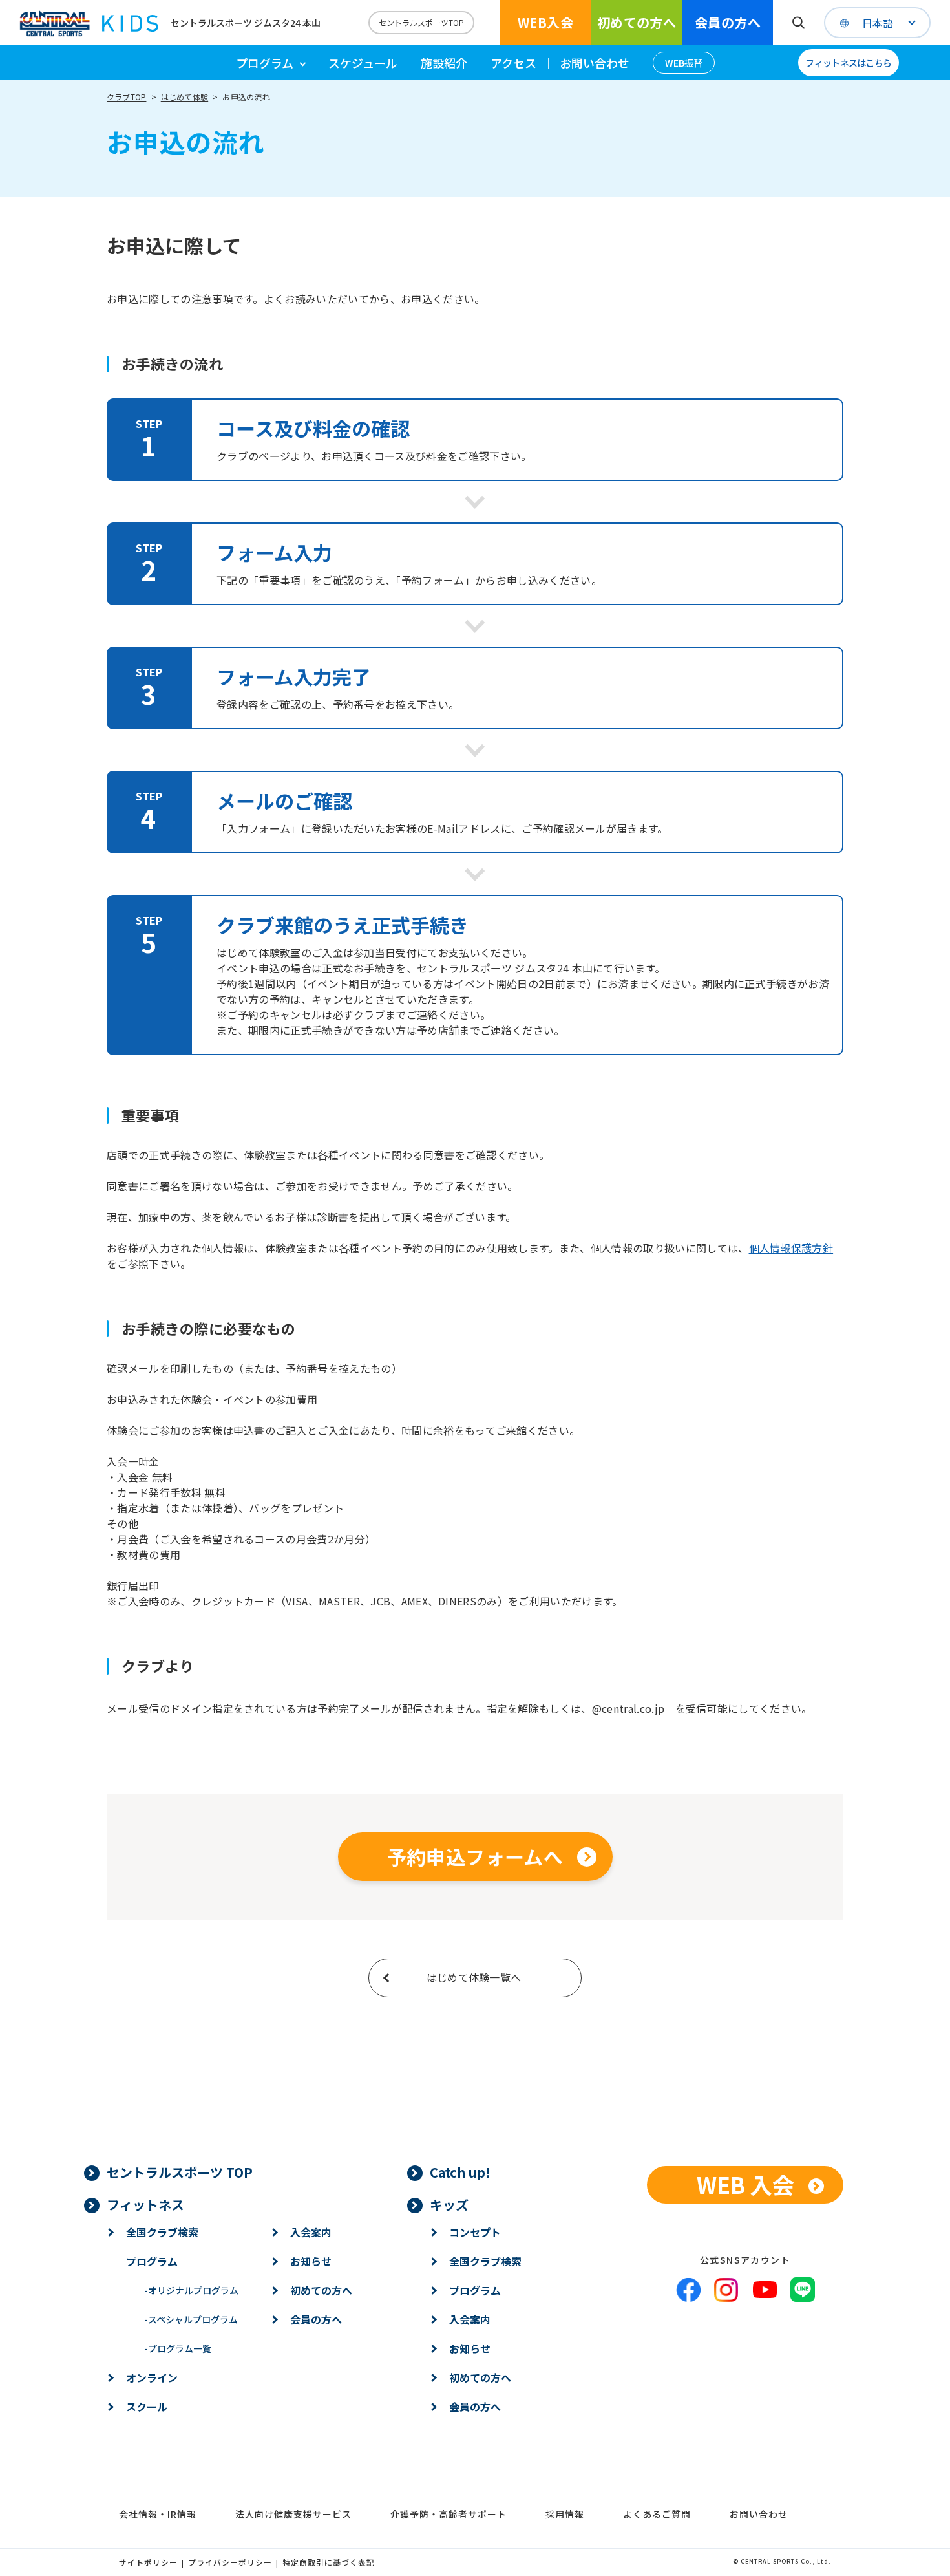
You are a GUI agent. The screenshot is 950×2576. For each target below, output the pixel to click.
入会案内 (311, 2232)
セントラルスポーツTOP (421, 22)
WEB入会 (545, 22)
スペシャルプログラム (191, 2319)
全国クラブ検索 (162, 2232)
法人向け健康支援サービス (293, 2514)
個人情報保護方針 (791, 1248)
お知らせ (311, 2261)
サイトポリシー (148, 2562)
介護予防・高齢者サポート (449, 2514)
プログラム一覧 (178, 2348)
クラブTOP (126, 97)
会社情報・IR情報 (158, 2514)
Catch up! (460, 2172)
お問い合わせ (595, 63)
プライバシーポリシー (230, 2562)
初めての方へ (637, 22)
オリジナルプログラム (191, 2290)
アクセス (513, 63)
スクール (147, 2407)
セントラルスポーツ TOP (180, 2172)
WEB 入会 (745, 2184)
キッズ (449, 2205)
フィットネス (145, 2205)
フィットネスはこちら (848, 63)
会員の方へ (728, 22)
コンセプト (475, 2232)
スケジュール (363, 63)
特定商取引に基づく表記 (329, 2562)
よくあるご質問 (657, 2514)
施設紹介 (444, 63)
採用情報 (565, 2514)
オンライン (152, 2377)
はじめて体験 (185, 97)
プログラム (152, 2261)
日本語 (878, 23)
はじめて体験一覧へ (474, 1977)
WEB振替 (684, 63)
